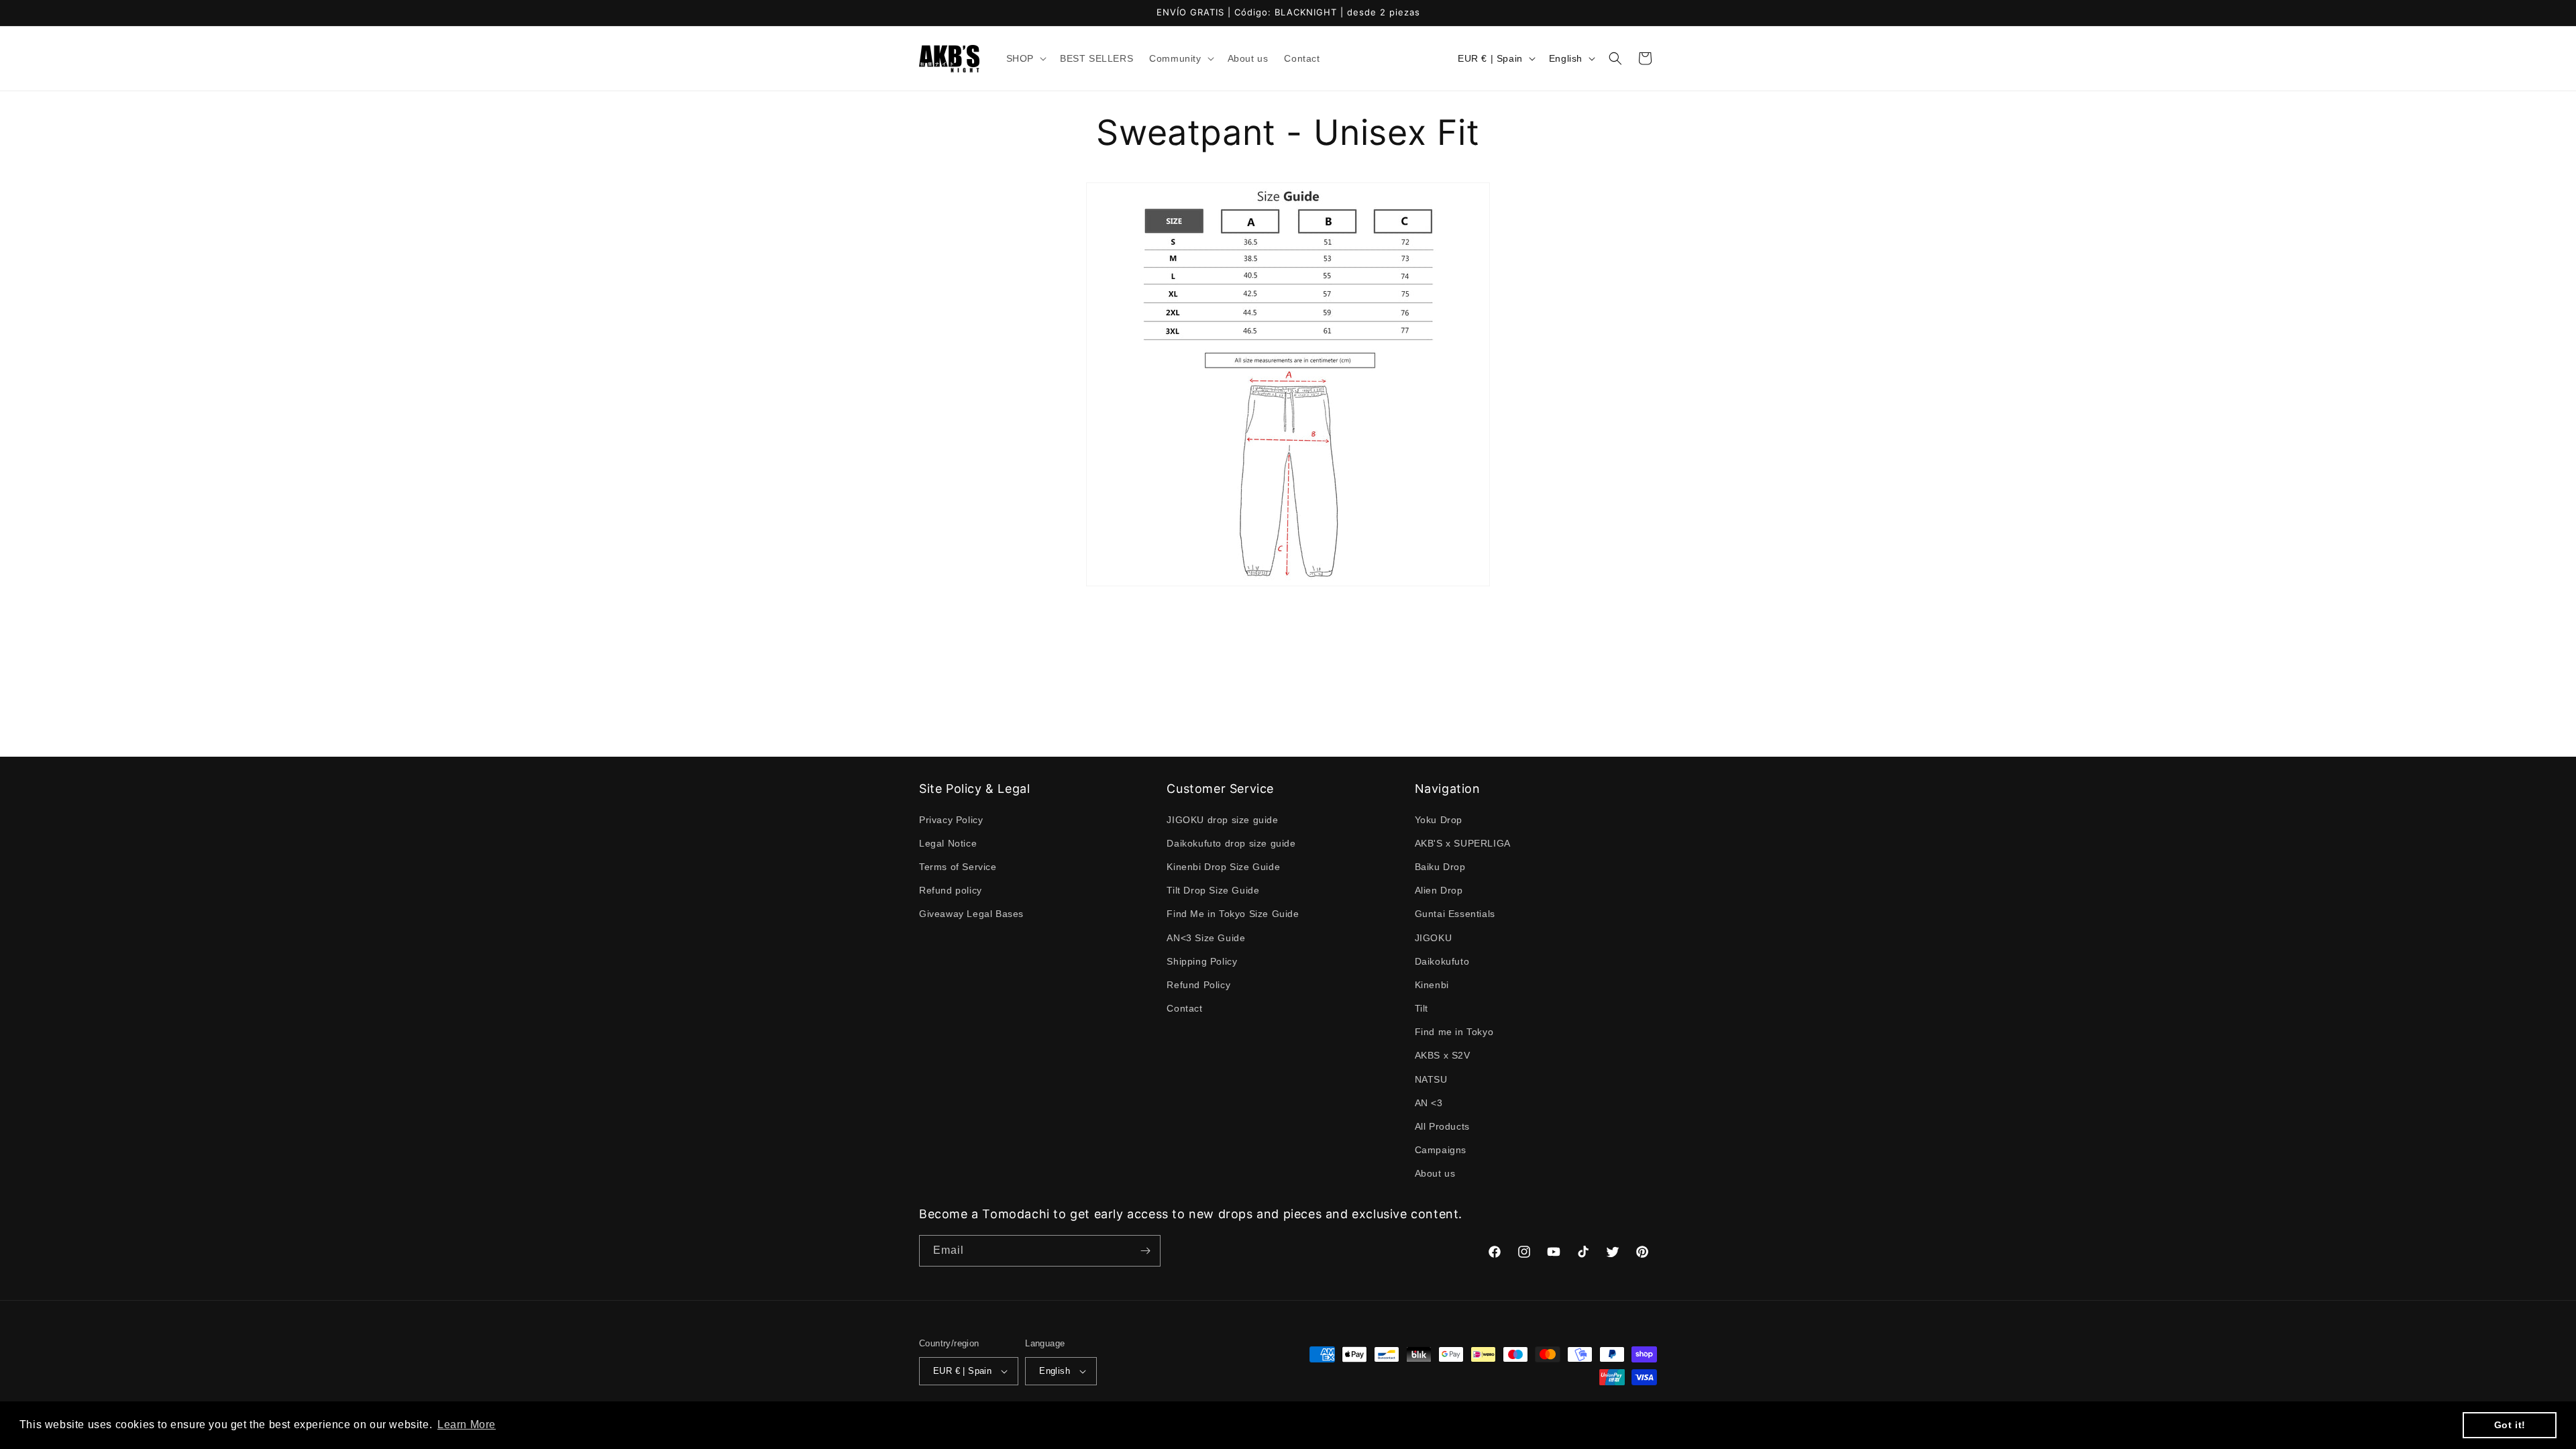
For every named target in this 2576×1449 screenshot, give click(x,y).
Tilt (1421, 1008)
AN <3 (1429, 1103)
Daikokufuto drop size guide (1231, 843)
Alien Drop (1439, 890)
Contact (1184, 1008)
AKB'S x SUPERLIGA (1463, 843)
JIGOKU (1434, 938)
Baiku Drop (1440, 867)
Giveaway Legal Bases (971, 914)
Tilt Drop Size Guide (1213, 890)
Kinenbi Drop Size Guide (1223, 867)
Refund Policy (1198, 985)
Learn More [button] (467, 1425)
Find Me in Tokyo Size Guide (1233, 914)
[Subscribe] (1145, 1251)
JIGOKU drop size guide (1222, 820)
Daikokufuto (1442, 961)
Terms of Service (958, 867)
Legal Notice (948, 843)
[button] (1025, 58)
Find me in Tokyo (1454, 1032)
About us (1435, 1174)
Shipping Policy (1202, 961)
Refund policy (951, 890)
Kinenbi (1432, 985)
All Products (1442, 1126)
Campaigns (1441, 1150)
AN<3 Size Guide (1206, 938)
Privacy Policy (951, 820)
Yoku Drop (1439, 820)
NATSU (1431, 1079)
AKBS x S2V (1443, 1056)
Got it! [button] (2510, 1425)
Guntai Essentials (1455, 914)
